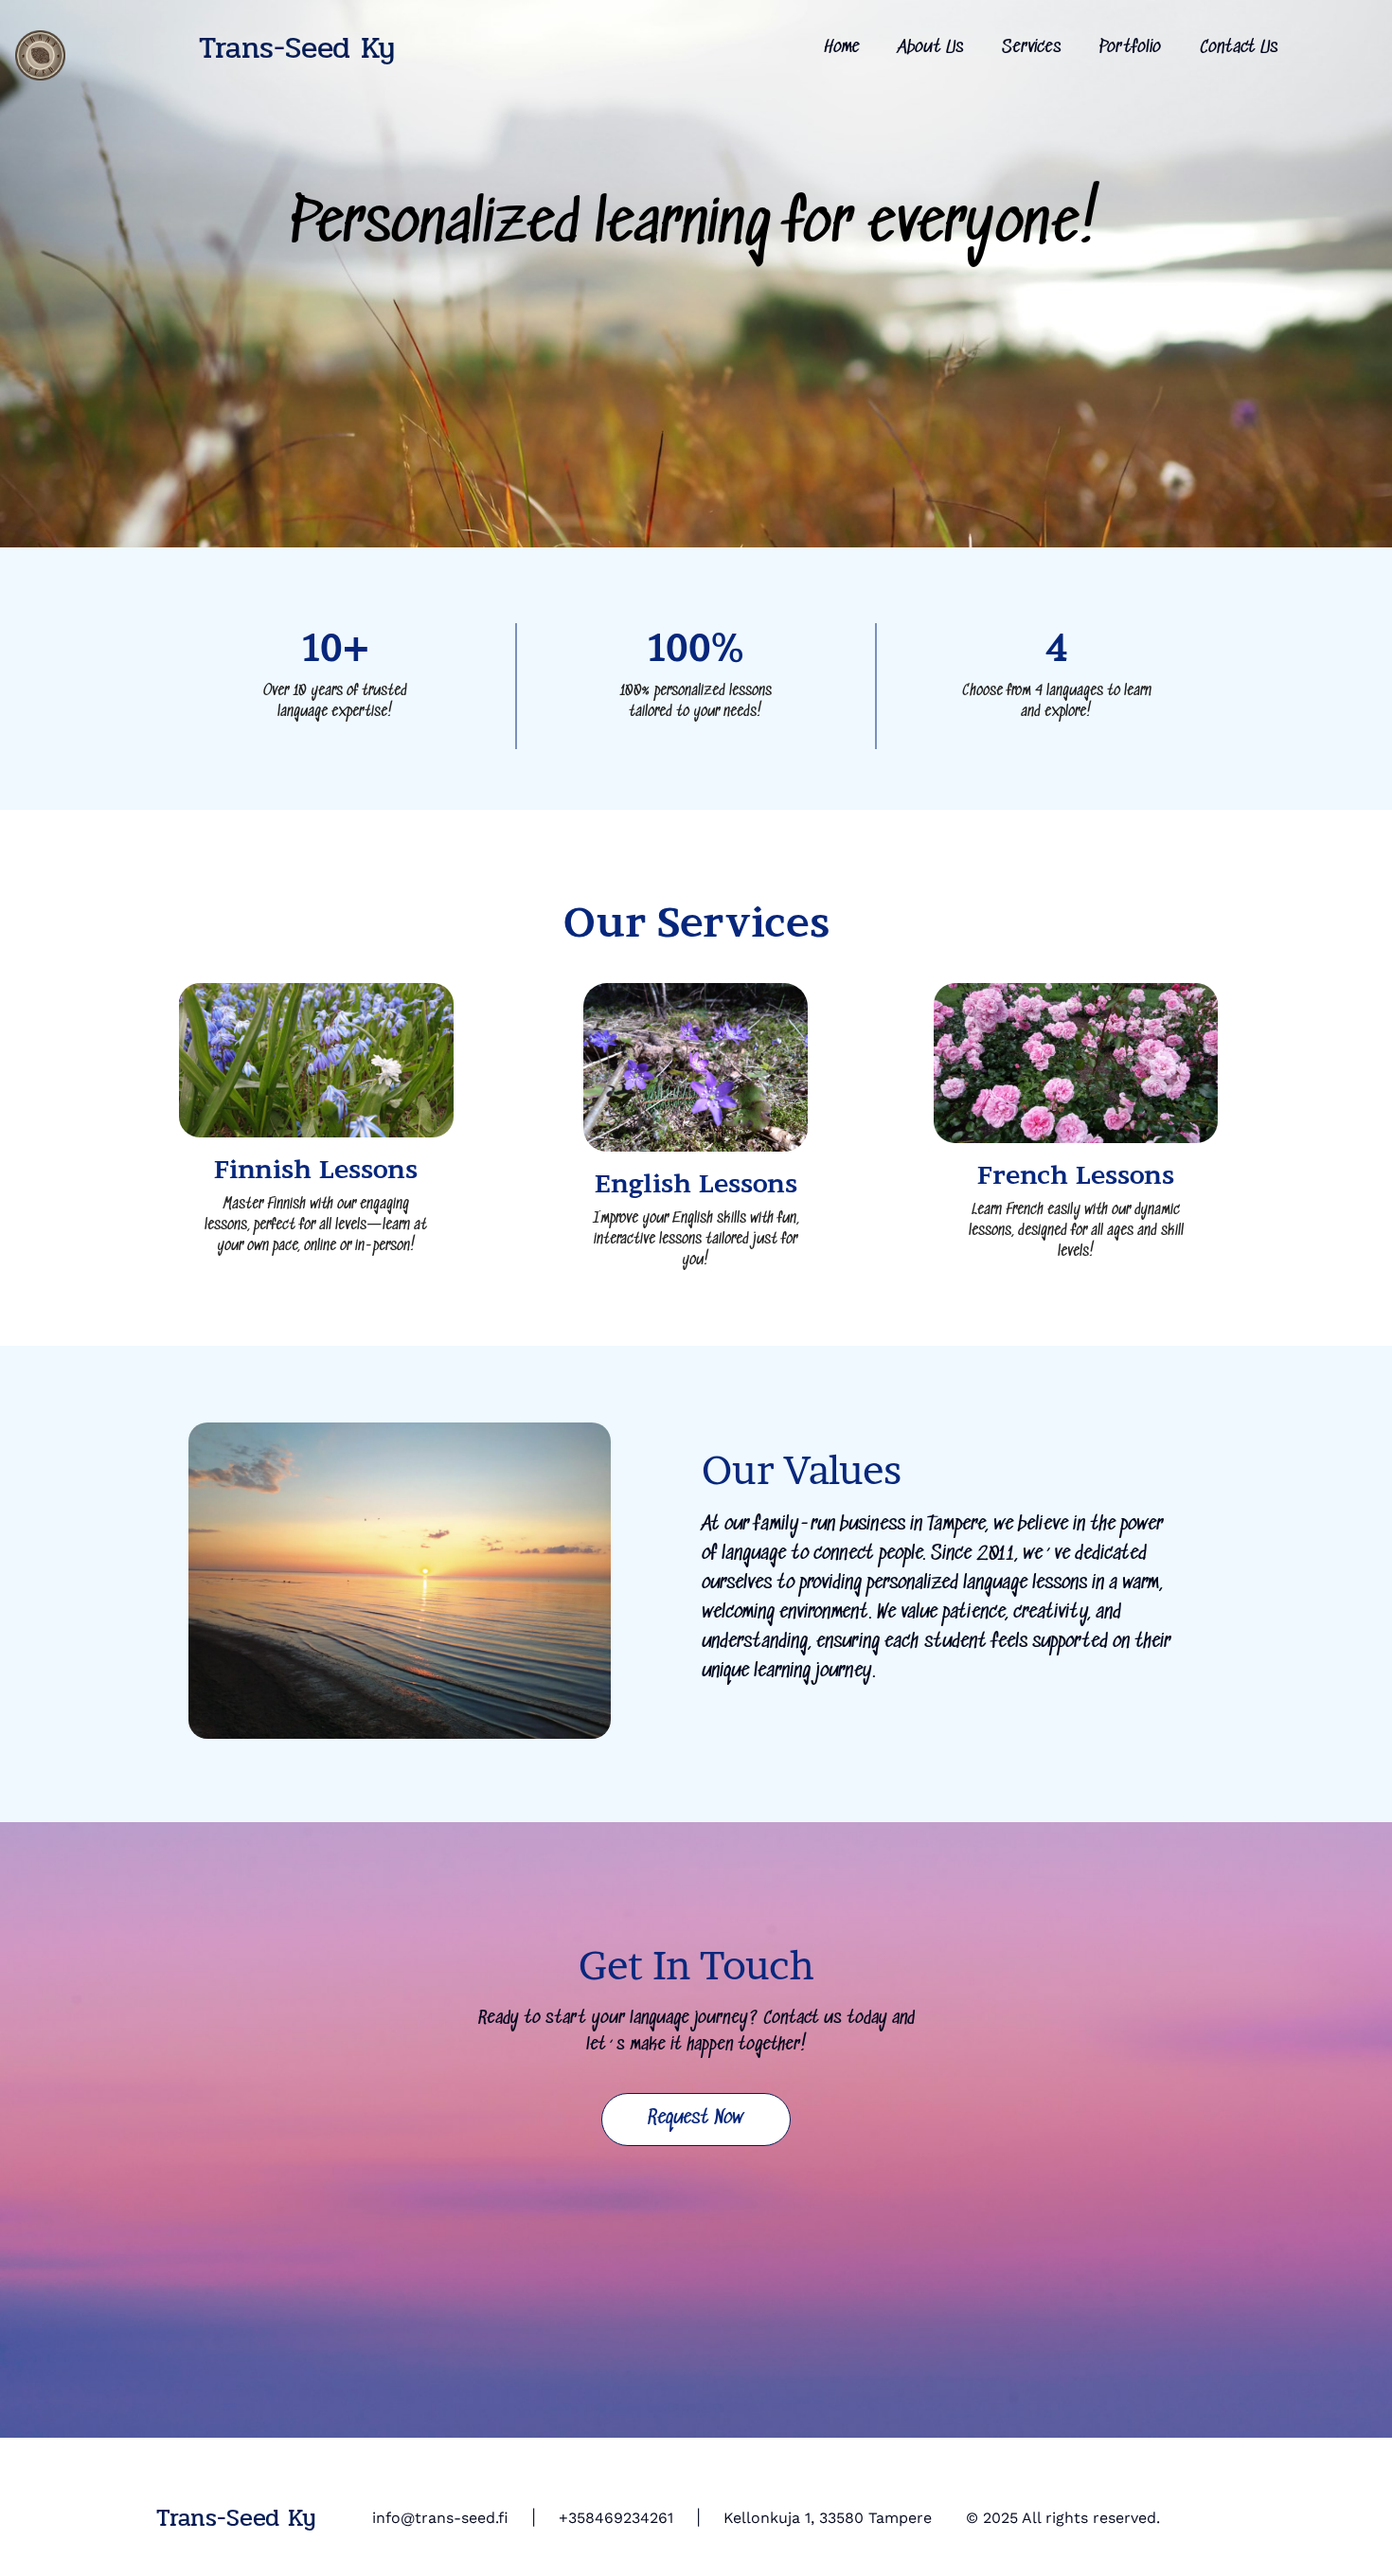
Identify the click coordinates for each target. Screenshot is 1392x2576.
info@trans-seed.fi (440, 2518)
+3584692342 (608, 2518)
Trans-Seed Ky (297, 48)
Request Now (696, 2119)
